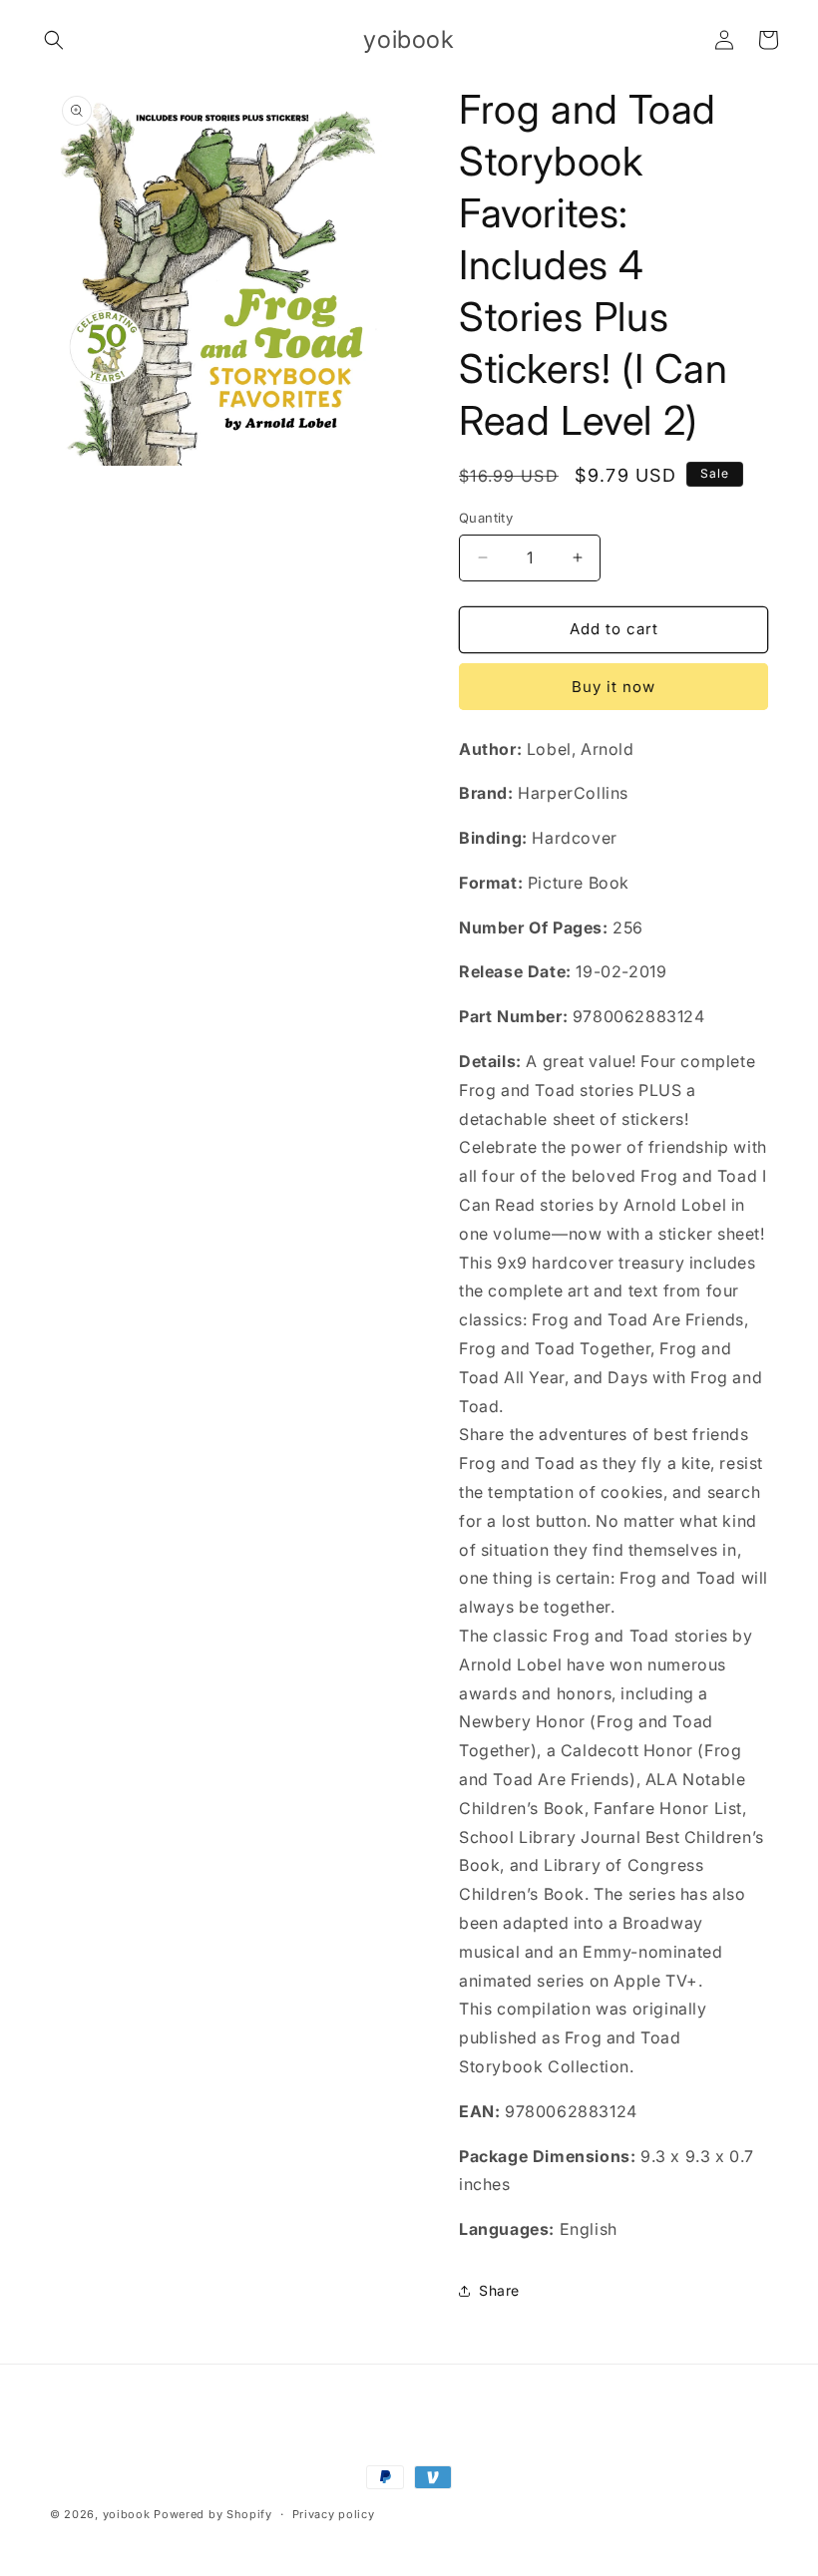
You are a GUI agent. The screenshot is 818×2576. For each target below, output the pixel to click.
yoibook (127, 2514)
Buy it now (613, 687)
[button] (54, 40)
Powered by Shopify (213, 2514)
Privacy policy (334, 2514)
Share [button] (499, 2290)
